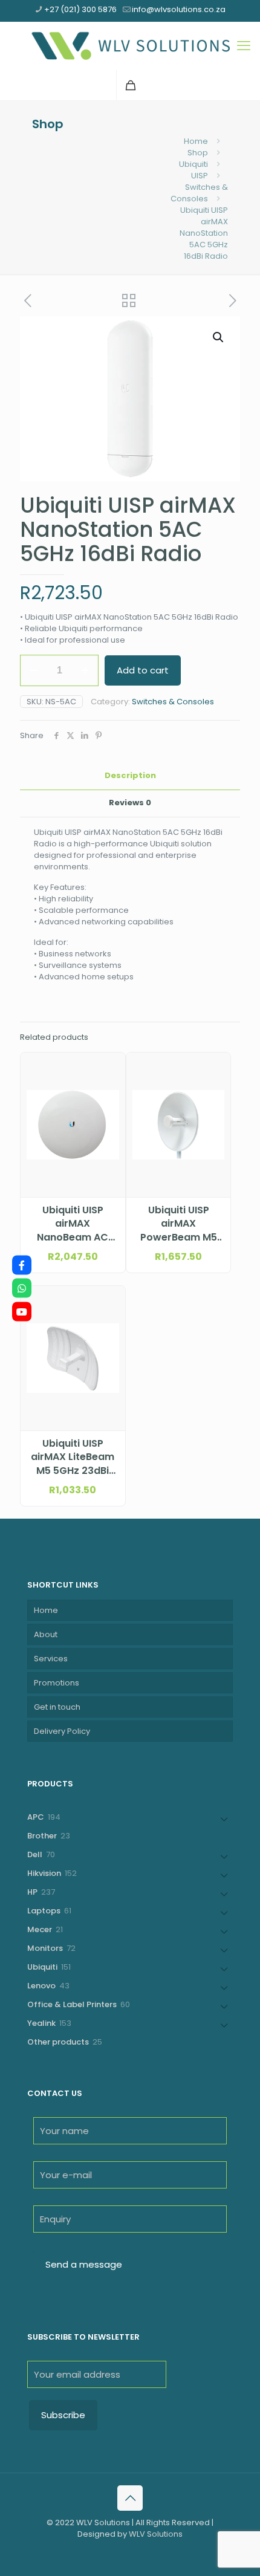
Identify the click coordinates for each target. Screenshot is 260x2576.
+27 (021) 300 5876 (80, 9)
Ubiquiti (193, 164)
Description (130, 775)
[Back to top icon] (130, 2498)
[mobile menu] (244, 46)
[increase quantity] (85, 670)
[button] (219, 337)
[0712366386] (22, 1288)
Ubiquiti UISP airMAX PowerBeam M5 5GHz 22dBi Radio (179, 1224)
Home (196, 141)
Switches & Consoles (199, 193)
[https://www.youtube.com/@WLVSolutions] (22, 1311)
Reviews (130, 803)
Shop (198, 153)
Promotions (57, 1683)
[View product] (111, 1084)
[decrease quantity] (34, 670)
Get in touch (57, 1707)
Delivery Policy (62, 1731)
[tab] (130, 776)
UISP (200, 176)
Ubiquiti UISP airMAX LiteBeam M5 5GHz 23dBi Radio (73, 1457)
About (46, 1634)
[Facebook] (22, 1265)
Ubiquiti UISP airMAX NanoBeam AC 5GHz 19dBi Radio (73, 1224)
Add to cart (143, 670)
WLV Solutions (156, 2534)
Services (51, 1659)
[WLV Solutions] (130, 46)
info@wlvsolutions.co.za (179, 9)
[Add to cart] (111, 1066)
